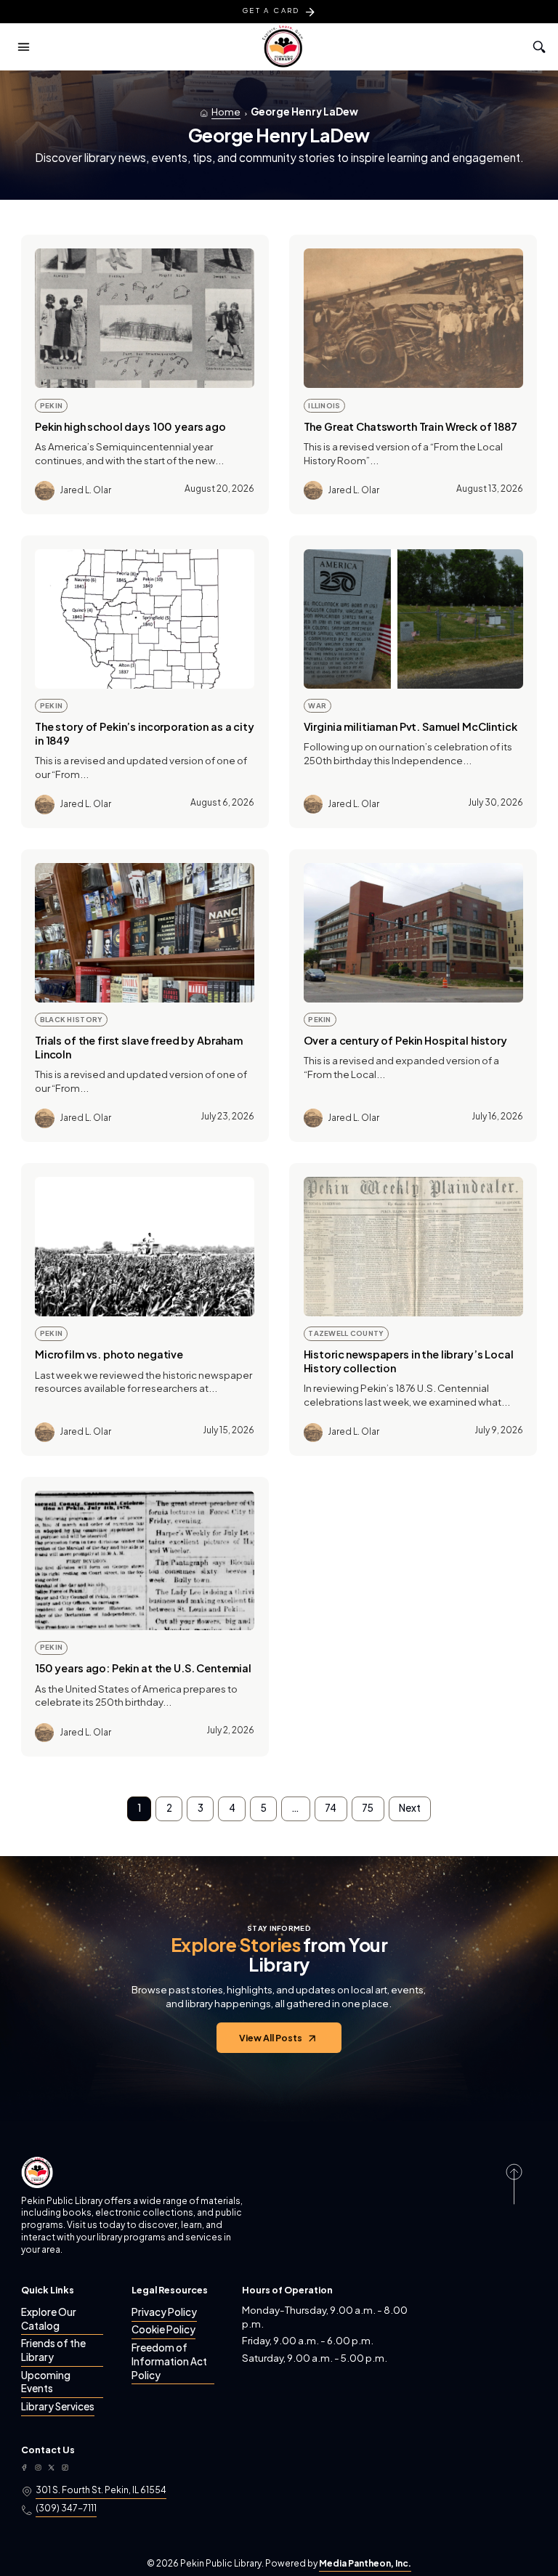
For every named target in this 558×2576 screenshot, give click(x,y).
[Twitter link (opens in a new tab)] (51, 2468)
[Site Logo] (283, 46)
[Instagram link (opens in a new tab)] (38, 2468)
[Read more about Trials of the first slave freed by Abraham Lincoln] (145, 933)
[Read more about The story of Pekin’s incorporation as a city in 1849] (145, 619)
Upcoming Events (46, 2382)
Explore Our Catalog (49, 2319)
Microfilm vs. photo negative (109, 1354)
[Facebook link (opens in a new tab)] (24, 2468)
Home (226, 112)
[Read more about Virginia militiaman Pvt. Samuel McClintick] (413, 619)
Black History (72, 1019)
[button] (23, 46)
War (317, 705)
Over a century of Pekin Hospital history (405, 1040)
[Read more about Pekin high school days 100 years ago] (145, 318)
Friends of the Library (53, 2350)
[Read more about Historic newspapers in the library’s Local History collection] (413, 1247)
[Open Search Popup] (538, 47)
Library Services (58, 2406)
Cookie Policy (163, 2329)
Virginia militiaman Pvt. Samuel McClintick (411, 726)
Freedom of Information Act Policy (169, 2361)
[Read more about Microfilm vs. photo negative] (145, 1247)
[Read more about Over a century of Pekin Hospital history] (413, 933)
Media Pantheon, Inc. (365, 2563)
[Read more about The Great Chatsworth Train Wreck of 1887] (413, 318)
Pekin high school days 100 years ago (130, 426)
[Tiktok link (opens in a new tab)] (65, 2468)
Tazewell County (346, 1333)
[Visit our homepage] (37, 2172)
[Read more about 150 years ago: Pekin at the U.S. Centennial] (145, 1560)
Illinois (324, 405)
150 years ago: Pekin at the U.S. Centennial (143, 1668)
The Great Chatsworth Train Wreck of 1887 (411, 426)
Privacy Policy (164, 2312)
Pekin (51, 405)
